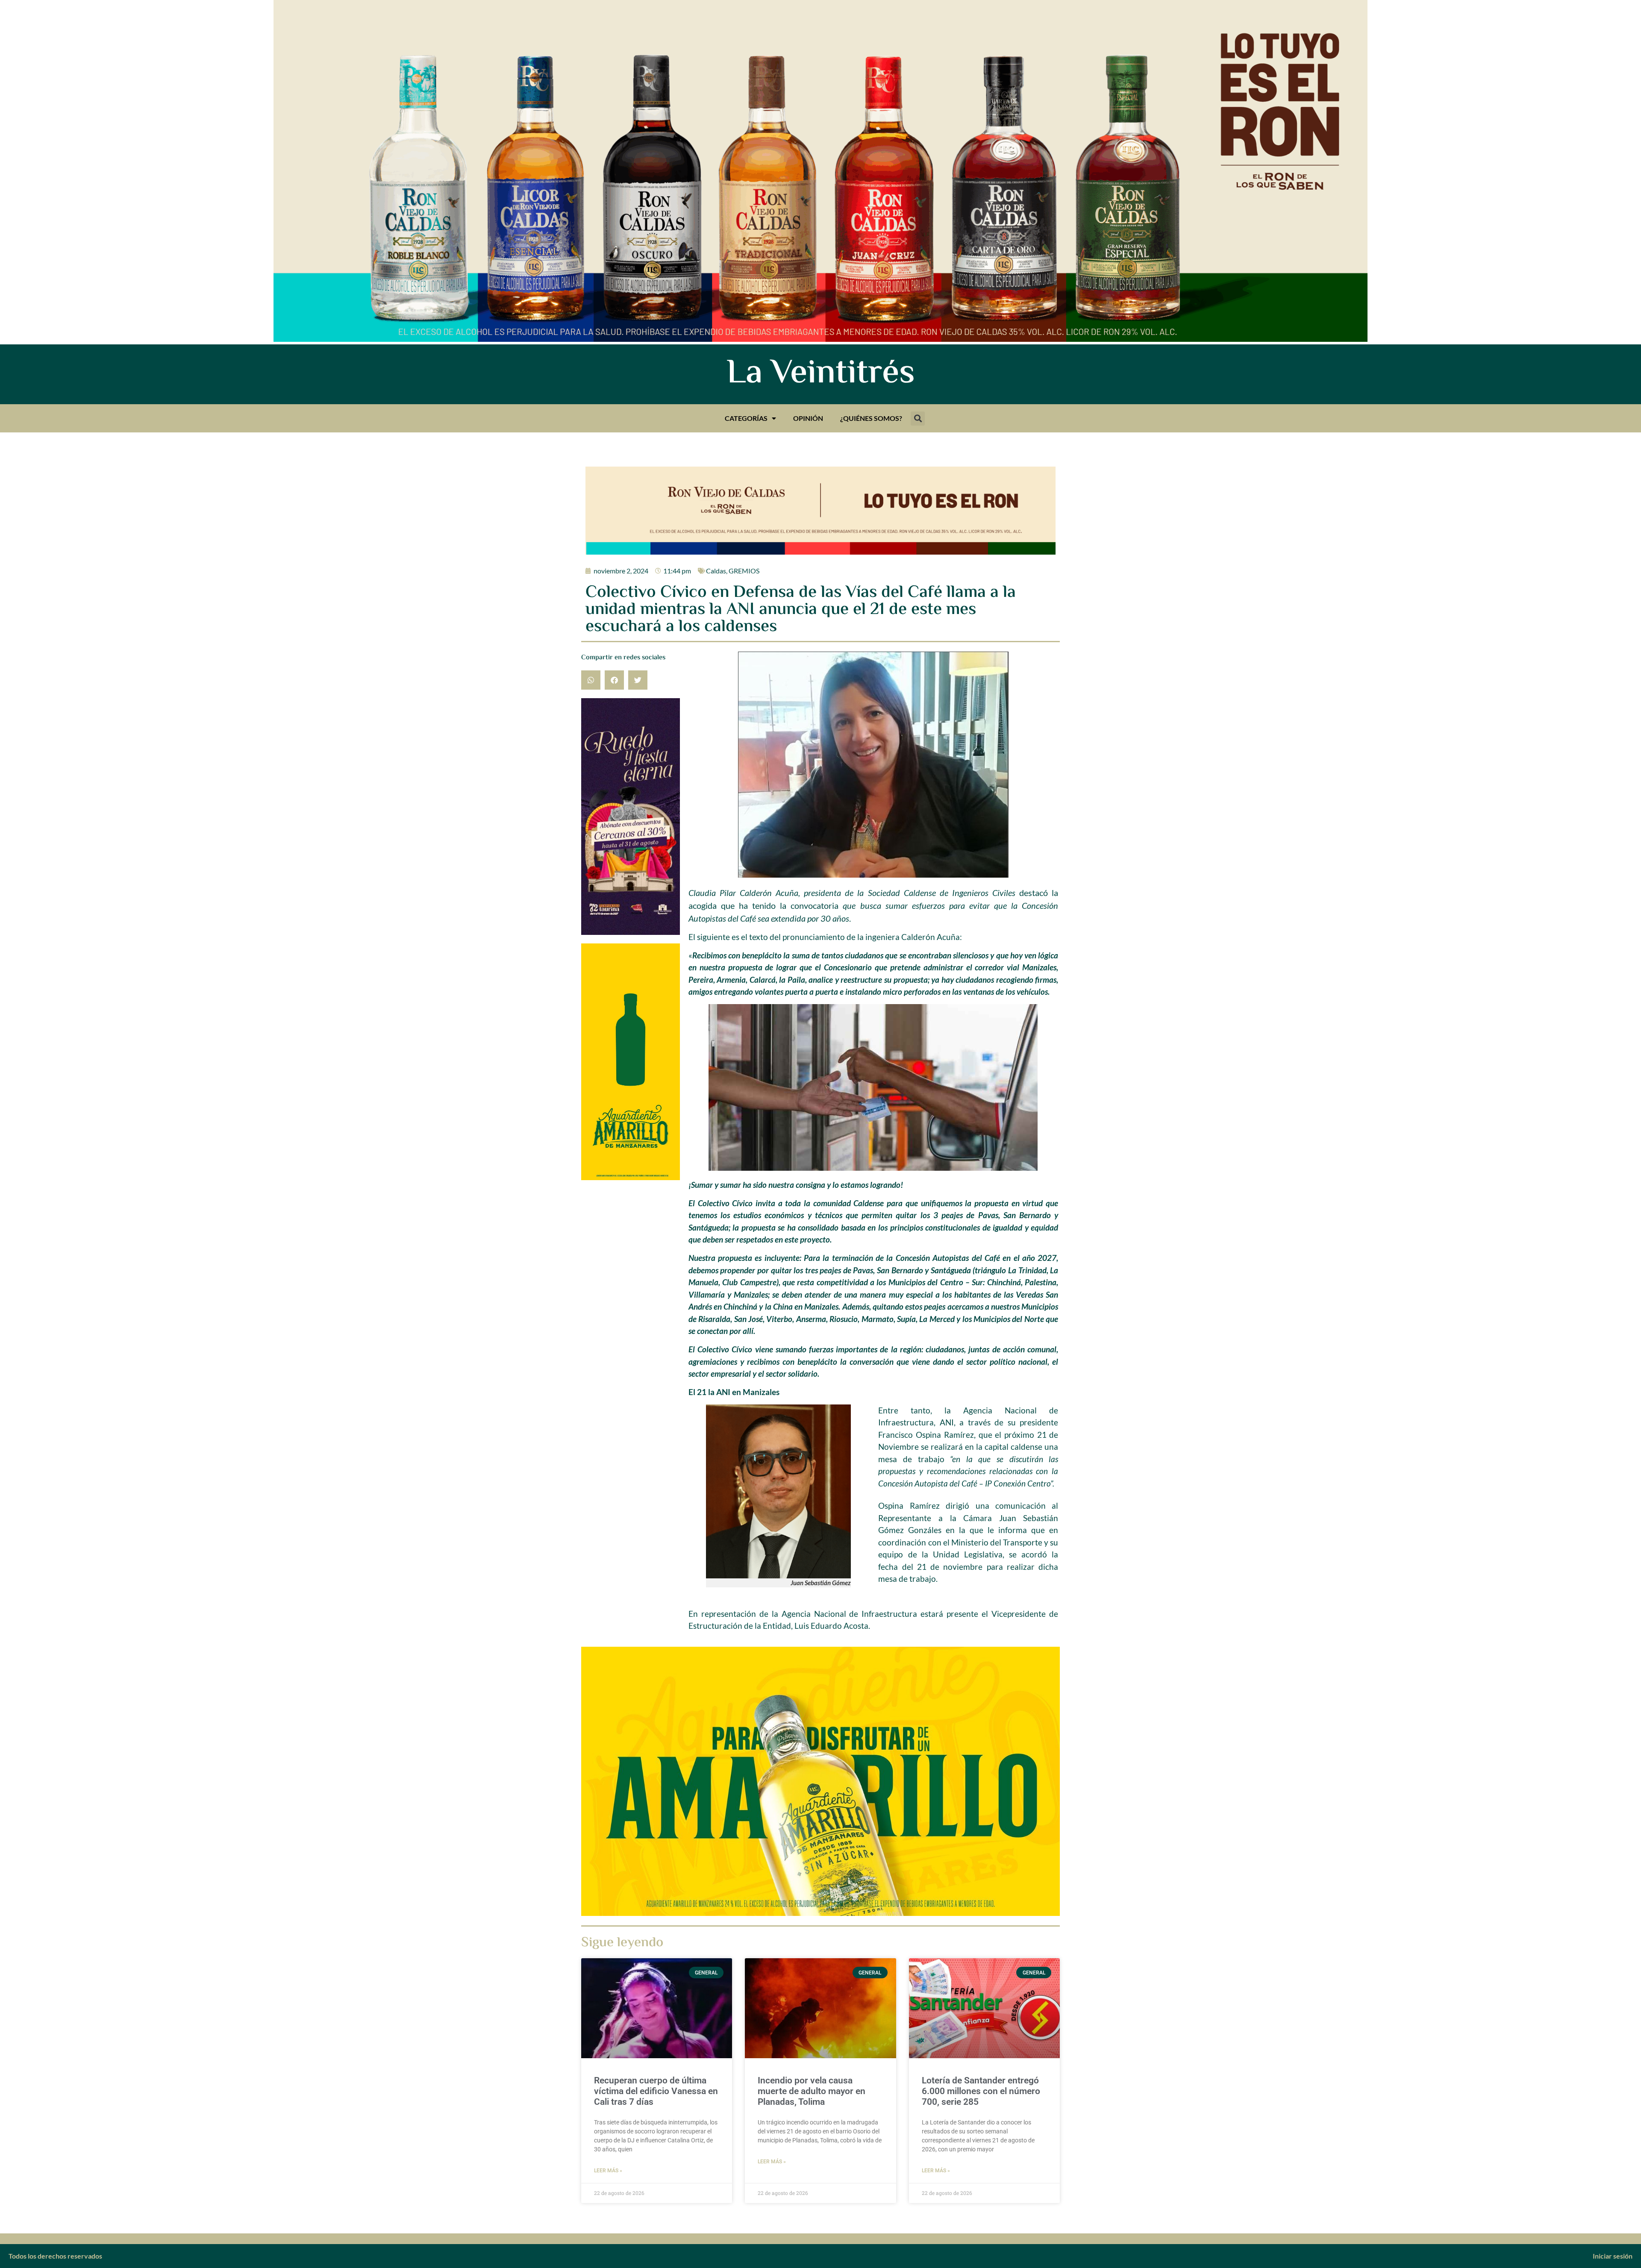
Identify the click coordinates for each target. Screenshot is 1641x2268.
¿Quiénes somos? (871, 418)
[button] (918, 419)
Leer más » (608, 2171)
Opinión (808, 418)
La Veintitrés (821, 374)
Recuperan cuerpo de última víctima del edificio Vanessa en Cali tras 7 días (656, 2091)
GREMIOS (744, 571)
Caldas (716, 571)
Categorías (746, 418)
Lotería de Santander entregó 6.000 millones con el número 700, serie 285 (981, 2091)
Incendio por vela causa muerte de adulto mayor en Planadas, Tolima (812, 2091)
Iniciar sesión (1613, 2256)
